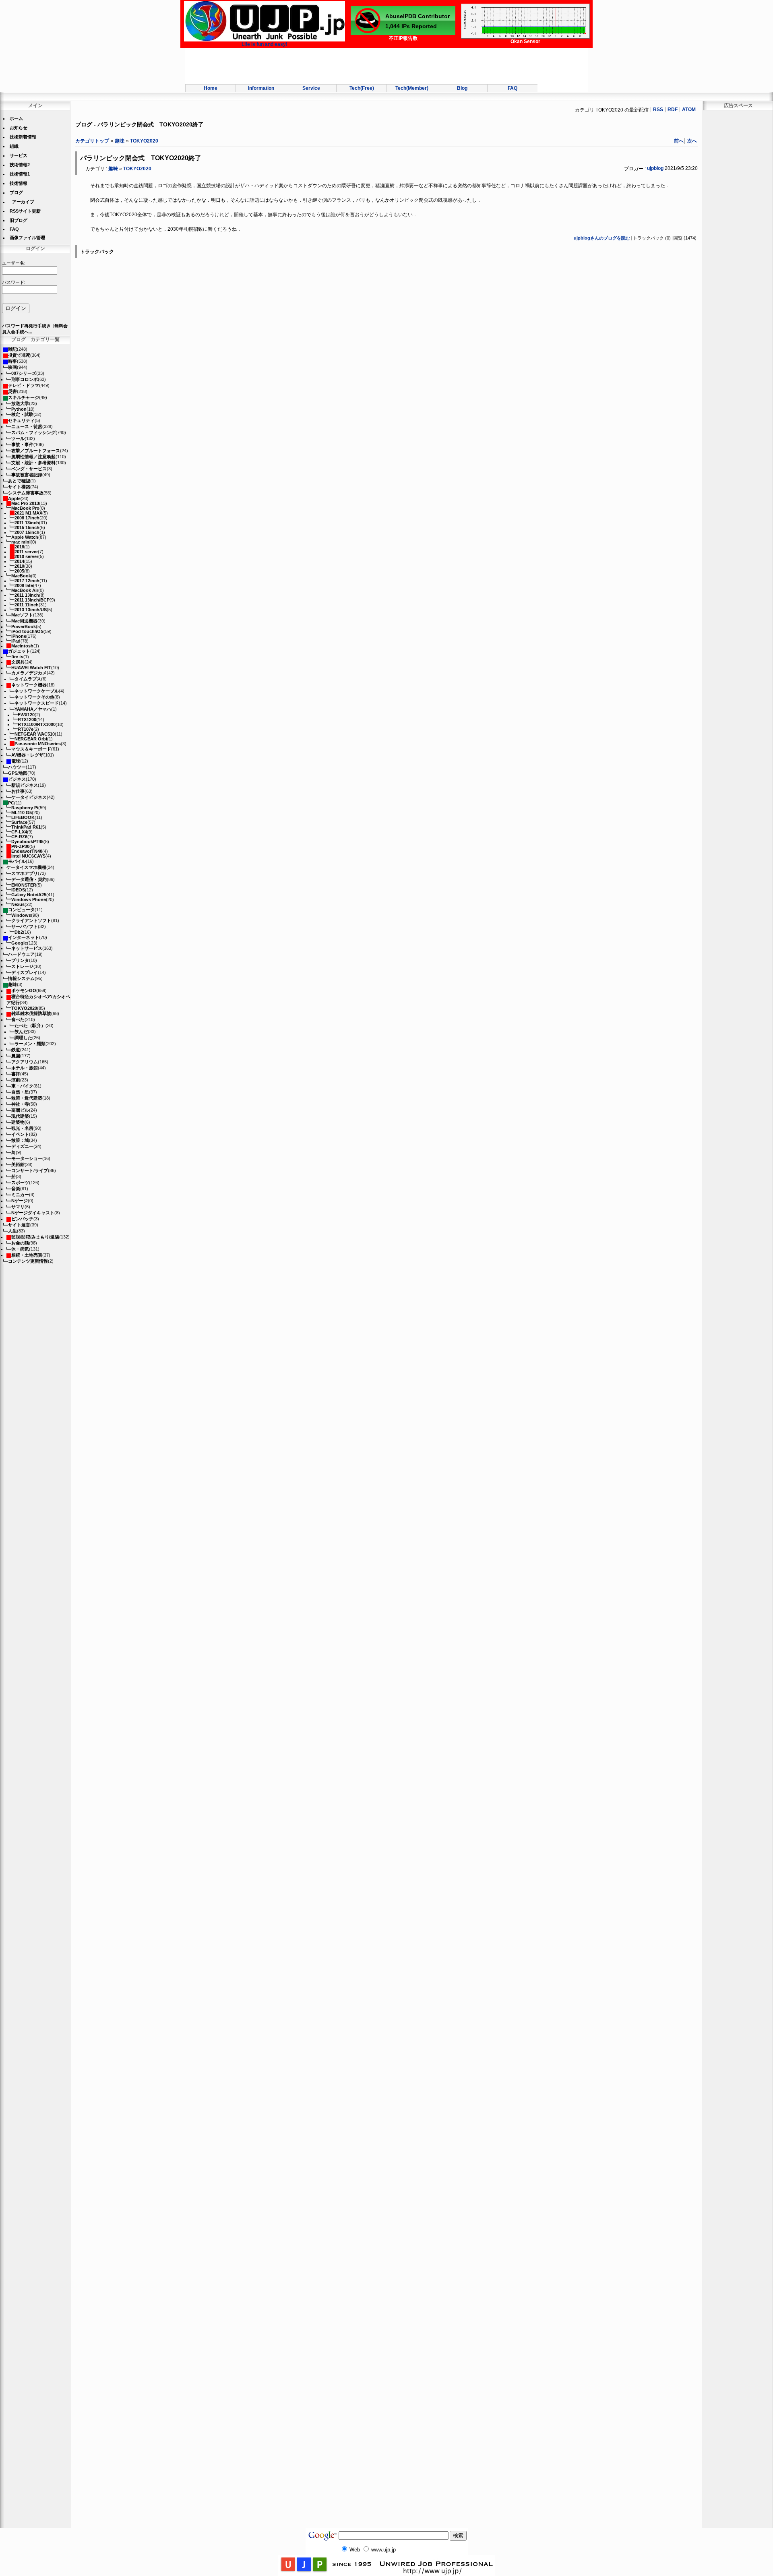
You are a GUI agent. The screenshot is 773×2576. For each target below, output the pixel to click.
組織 (14, 146)
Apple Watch (25, 537)
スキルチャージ (24, 397)
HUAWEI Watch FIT (31, 668)
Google (19, 943)
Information (261, 88)
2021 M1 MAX (28, 513)
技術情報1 (20, 174)
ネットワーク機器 (29, 685)
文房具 (18, 662)
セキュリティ (21, 420)
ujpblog (655, 168)
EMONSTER (24, 885)
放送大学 (20, 403)
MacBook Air (25, 590)
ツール (18, 438)
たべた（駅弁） (30, 1025)
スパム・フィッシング (33, 432)
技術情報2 (20, 165)
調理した (23, 1038)
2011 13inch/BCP (32, 600)
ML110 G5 (22, 812)
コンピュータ (21, 910)
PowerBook (24, 626)
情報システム (21, 978)
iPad (16, 641)
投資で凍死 (19, 355)
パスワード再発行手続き (26, 326)
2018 (19, 547)
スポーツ (20, 1183)
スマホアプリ (25, 873)
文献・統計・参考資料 (33, 463)
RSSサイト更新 (25, 211)
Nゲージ (20, 1201)
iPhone (19, 636)
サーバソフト (25, 926)
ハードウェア (21, 954)
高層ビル (20, 1110)
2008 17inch (27, 518)
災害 (12, 391)
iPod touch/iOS (27, 631)
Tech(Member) (412, 88)
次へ (692, 141)
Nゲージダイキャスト (33, 1213)
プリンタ (20, 960)
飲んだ (21, 1032)
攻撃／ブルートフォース (36, 451)
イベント (20, 1134)
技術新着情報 (23, 137)
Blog (462, 88)
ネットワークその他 (34, 697)
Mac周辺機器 (24, 621)
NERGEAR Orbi (31, 739)
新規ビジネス (25, 785)
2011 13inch (27, 523)
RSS (658, 110)
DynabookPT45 (27, 841)
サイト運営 (19, 1225)
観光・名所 (22, 1128)
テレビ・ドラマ (24, 385)
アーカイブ (23, 202)
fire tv (17, 657)
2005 (19, 571)
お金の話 (20, 1243)
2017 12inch (27, 581)
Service (311, 88)
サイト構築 (19, 487)
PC (11, 803)
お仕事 (18, 791)
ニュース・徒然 (27, 426)
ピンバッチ (22, 1219)
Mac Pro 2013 (25, 503)
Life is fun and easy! (265, 44)
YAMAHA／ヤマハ (33, 709)
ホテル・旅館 (25, 1068)
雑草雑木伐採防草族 (31, 1013)
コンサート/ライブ (30, 1170)
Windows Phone (29, 899)
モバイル (17, 861)
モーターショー (27, 1158)
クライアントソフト (31, 920)
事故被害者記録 (27, 475)
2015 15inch (27, 527)
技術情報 (19, 183)
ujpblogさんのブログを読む (602, 238)
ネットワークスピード (37, 703)
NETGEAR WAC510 (35, 734)
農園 (16, 1056)
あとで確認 (19, 481)
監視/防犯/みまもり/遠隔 (35, 1237)
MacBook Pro (25, 508)
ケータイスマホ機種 (26, 867)
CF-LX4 (19, 832)
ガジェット (19, 651)
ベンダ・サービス (29, 469)
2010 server (26, 556)
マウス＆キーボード (31, 749)
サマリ (18, 1207)
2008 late (24, 585)
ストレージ (22, 966)
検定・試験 (22, 414)
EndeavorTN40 (27, 851)
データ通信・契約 (29, 879)
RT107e (26, 729)
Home (211, 88)
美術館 (18, 1164)
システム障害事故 (26, 493)
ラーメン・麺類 (30, 1044)
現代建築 (20, 1116)
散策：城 (20, 1140)
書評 (16, 1074)
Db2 (19, 932)
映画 (12, 367)
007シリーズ (24, 373)
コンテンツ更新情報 (28, 1261)
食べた (18, 1019)
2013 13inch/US (31, 610)
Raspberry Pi (25, 808)
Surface (19, 822)
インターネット (24, 937)
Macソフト (22, 615)
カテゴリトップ (92, 141)
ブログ (16, 192)
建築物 (18, 1122)
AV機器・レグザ (27, 755)
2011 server (26, 552)
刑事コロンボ (25, 379)
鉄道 (16, 1050)
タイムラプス (28, 679)
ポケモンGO (24, 990)
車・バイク (22, 1086)
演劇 (16, 1080)
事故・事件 (22, 444)
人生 (12, 1231)
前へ (679, 141)
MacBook (21, 576)
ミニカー (20, 1195)
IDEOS (18, 890)
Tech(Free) (362, 88)
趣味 (12, 984)
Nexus (18, 904)
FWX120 (26, 715)
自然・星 (20, 1092)
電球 (16, 761)
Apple (14, 498)
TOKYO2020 (24, 1008)
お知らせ (19, 128)
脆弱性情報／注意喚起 (33, 457)
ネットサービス (27, 948)
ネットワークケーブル (37, 691)
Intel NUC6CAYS (28, 856)
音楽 (16, 1189)
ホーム (16, 118)
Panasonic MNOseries (38, 744)
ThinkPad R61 (26, 827)
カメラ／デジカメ (29, 673)
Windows (21, 915)
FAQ (513, 88)
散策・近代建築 (27, 1098)
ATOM (689, 110)
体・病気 (20, 1249)
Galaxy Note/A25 (29, 895)
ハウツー (17, 767)
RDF (673, 110)
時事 (12, 361)
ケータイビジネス (29, 797)
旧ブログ (19, 220)
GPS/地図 (18, 773)
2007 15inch (27, 532)
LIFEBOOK (23, 817)
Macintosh (22, 646)
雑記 (12, 349)
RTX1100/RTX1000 (37, 724)
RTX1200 (27, 719)
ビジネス (17, 779)
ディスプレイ (25, 972)
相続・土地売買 (27, 1255)
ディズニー (22, 1146)
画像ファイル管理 (27, 238)
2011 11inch (27, 605)
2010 (19, 566)
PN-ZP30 (20, 846)
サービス (19, 155)
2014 (19, 561)
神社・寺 (20, 1104)
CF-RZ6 (19, 837)
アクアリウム (25, 1062)
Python (19, 409)
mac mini (21, 542)
